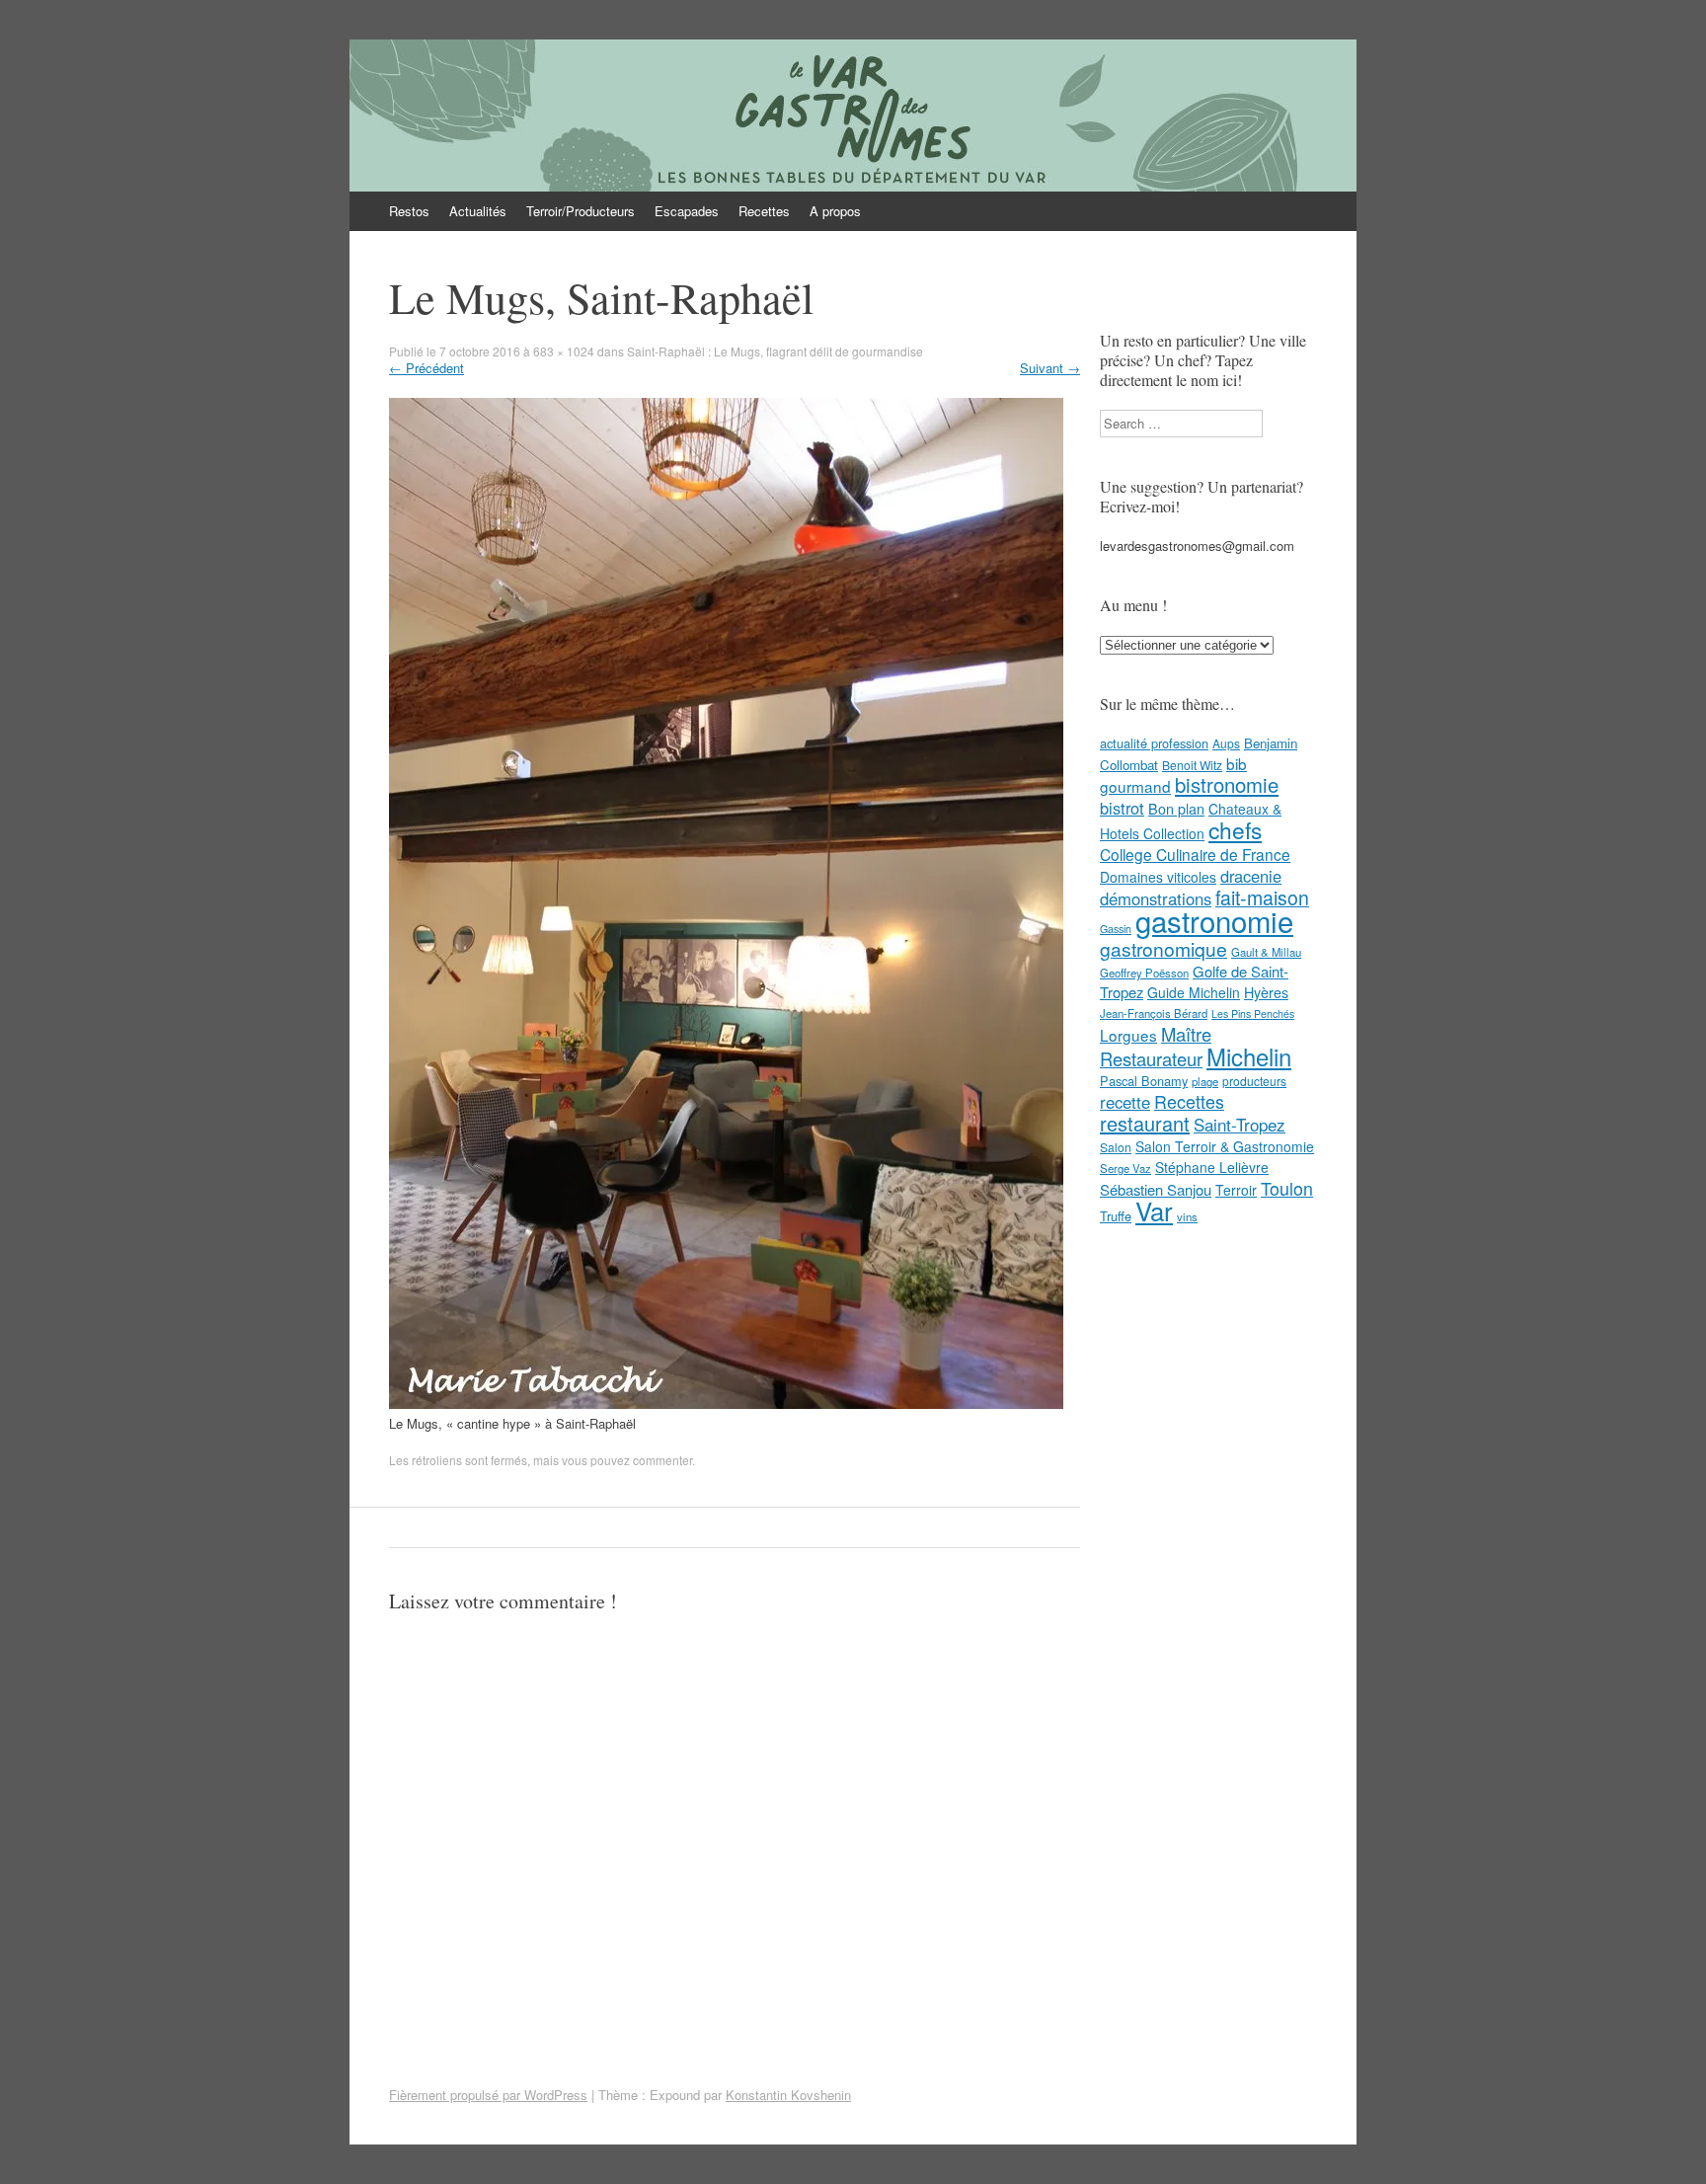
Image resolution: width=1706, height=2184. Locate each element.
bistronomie (1227, 784)
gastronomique (1163, 948)
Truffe (1116, 1216)
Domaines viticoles (1158, 877)
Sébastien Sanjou (1156, 1189)
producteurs (1254, 1081)
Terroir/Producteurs (581, 211)
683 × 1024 (564, 351)
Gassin (1116, 929)
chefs (1235, 829)
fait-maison (1262, 897)
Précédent (426, 368)
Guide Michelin (1194, 992)
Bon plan (1176, 809)
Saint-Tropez (1240, 1124)
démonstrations (1156, 898)
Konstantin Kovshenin (788, 2095)
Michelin (1249, 1056)
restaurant (1145, 1123)
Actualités (478, 211)
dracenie (1251, 876)
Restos (409, 211)
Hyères (1266, 992)
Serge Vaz (1125, 1168)
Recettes (764, 211)
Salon (1116, 1147)
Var (1154, 1210)
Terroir (1236, 1190)
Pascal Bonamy (1144, 1081)
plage (1205, 1081)
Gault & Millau (1266, 952)
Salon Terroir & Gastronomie (1225, 1146)
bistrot (1122, 808)
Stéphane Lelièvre (1212, 1167)
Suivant (1050, 368)
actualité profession (1154, 743)
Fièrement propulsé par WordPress (488, 2095)
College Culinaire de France (1195, 854)
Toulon (1287, 1188)
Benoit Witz (1192, 765)
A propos (835, 211)
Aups (1226, 743)
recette (1125, 1102)
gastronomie (1214, 920)
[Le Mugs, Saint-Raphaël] (726, 1404)
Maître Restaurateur (1156, 1046)
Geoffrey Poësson (1144, 973)
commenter (662, 1460)
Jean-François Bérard (1154, 1013)
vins (1187, 1216)
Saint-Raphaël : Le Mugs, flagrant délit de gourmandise (775, 351)
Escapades (687, 211)
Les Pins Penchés (1253, 1014)
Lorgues (1128, 1035)
